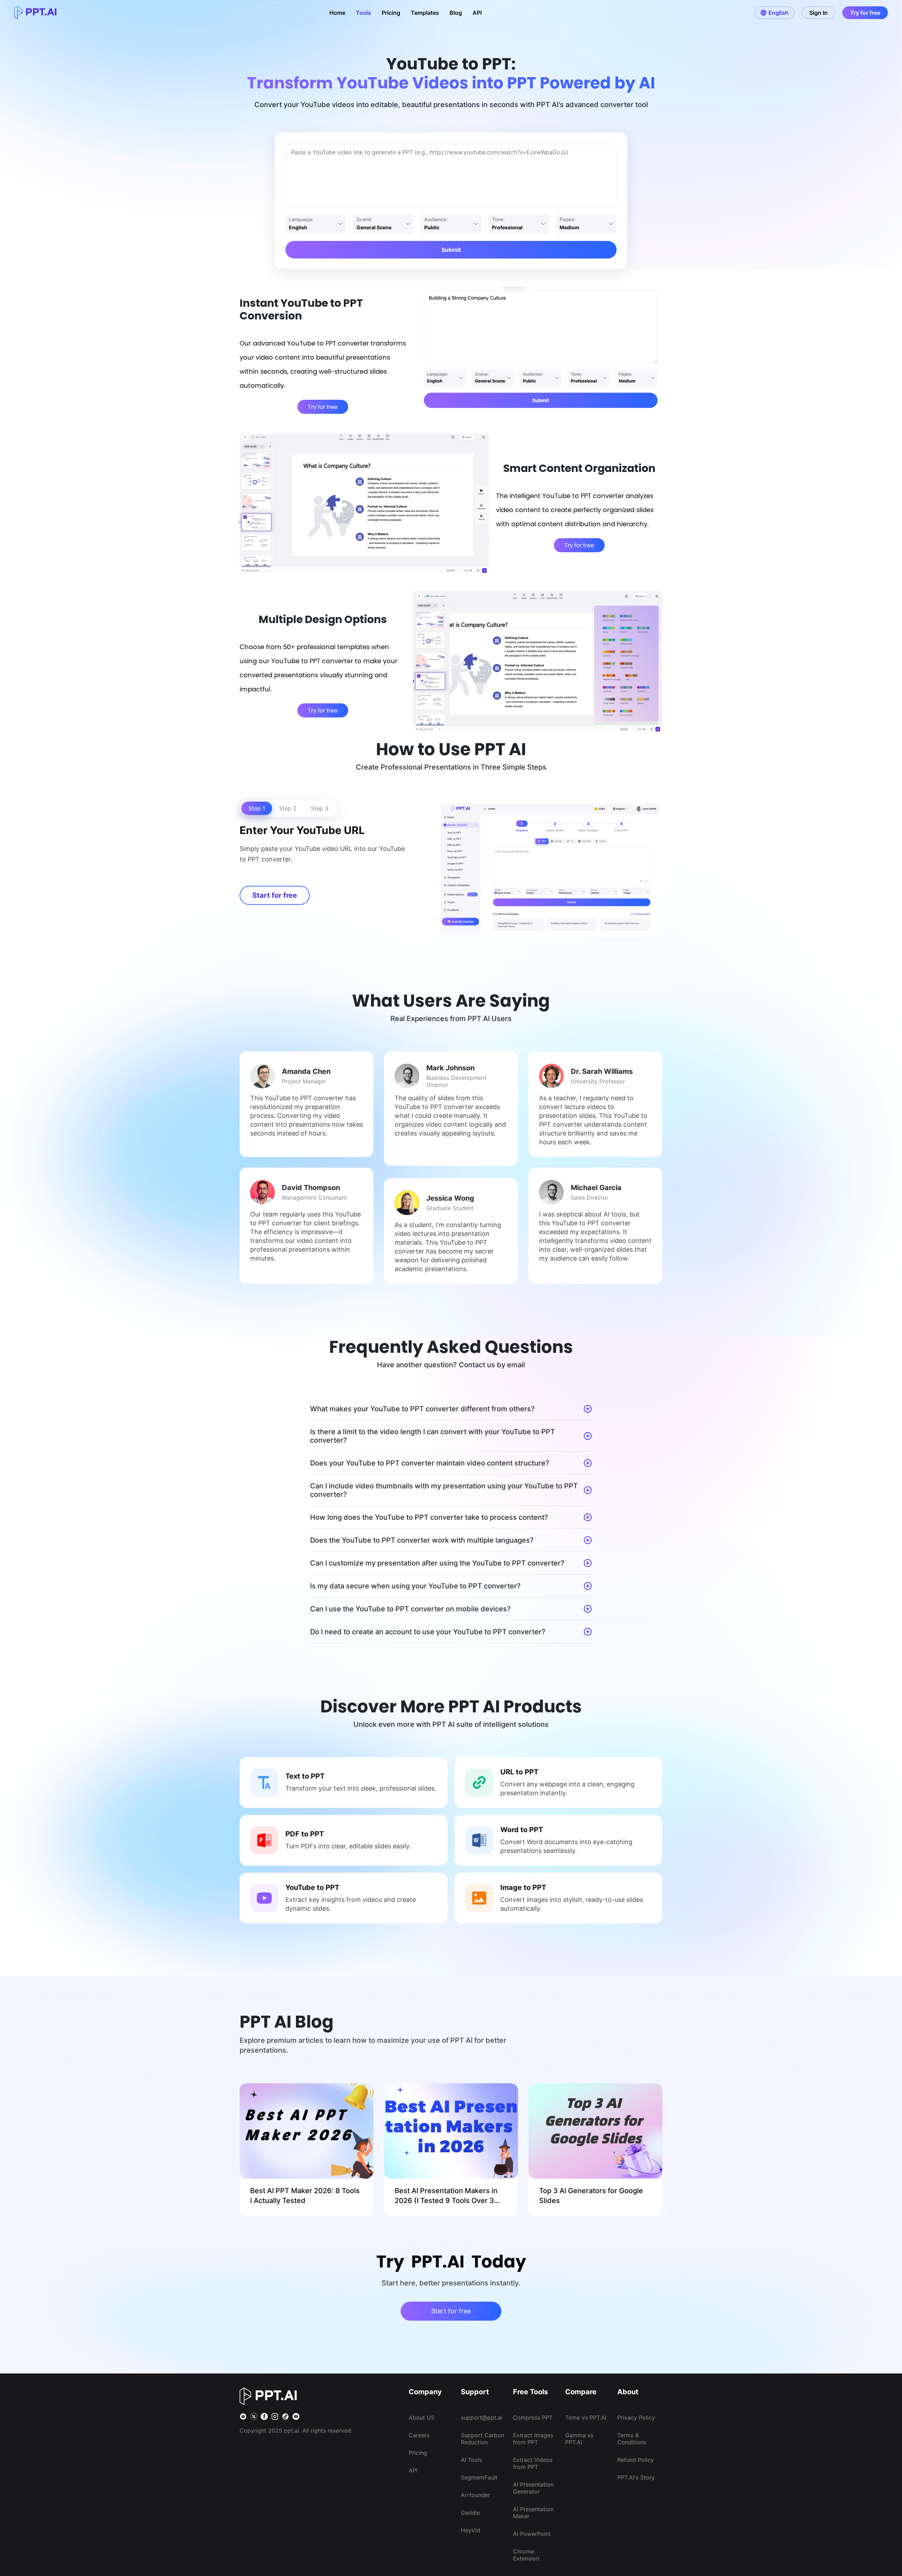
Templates (425, 13)
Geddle (470, 2513)
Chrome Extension (526, 2555)
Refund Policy (636, 2460)
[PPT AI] (35, 13)
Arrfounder (475, 2495)
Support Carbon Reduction (483, 2439)
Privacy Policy (636, 2418)
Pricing (391, 13)
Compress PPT (533, 2418)
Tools (363, 13)
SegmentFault (479, 2477)
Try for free (865, 13)
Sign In (818, 13)
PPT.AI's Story (636, 2477)
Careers (419, 2435)
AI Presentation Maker (533, 2513)
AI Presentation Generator (533, 2488)
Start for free (275, 895)
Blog (456, 13)
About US (422, 2418)
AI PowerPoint (532, 2534)
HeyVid (471, 2530)
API (477, 13)
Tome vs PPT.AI (586, 2418)
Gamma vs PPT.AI (579, 2439)
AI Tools (472, 2460)
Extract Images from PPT (533, 2439)
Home (337, 13)
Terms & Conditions (632, 2439)
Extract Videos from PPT (533, 2463)
